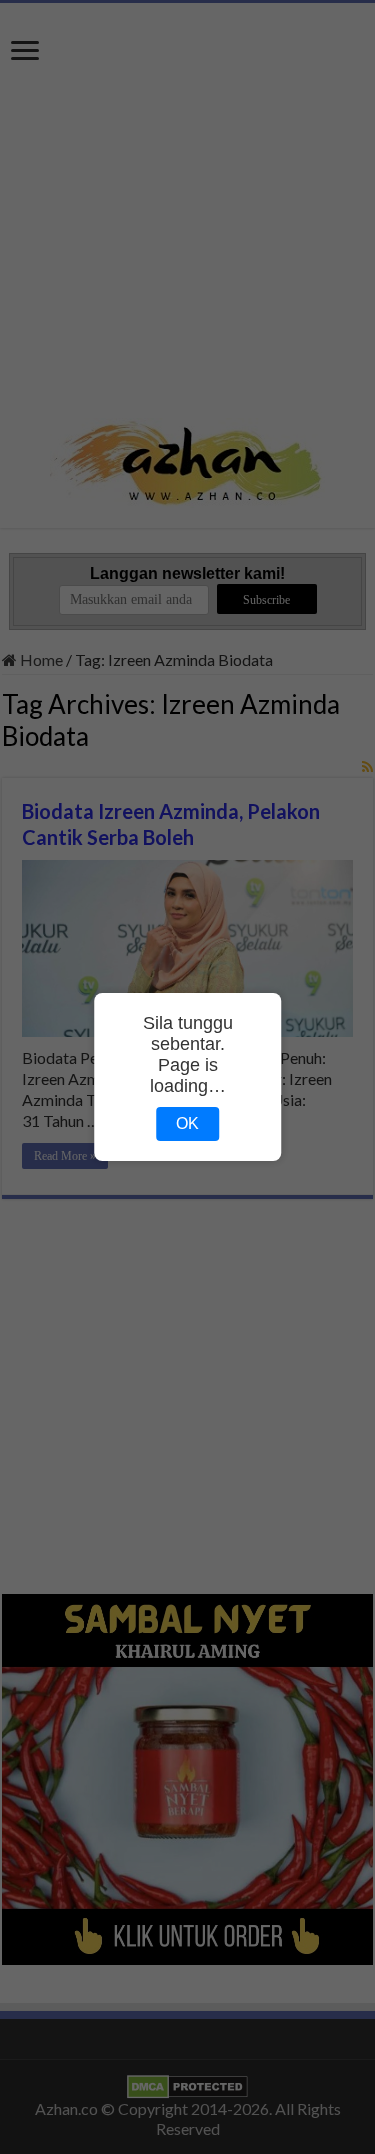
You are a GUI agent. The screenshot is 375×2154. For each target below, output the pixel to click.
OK (187, 1123)
